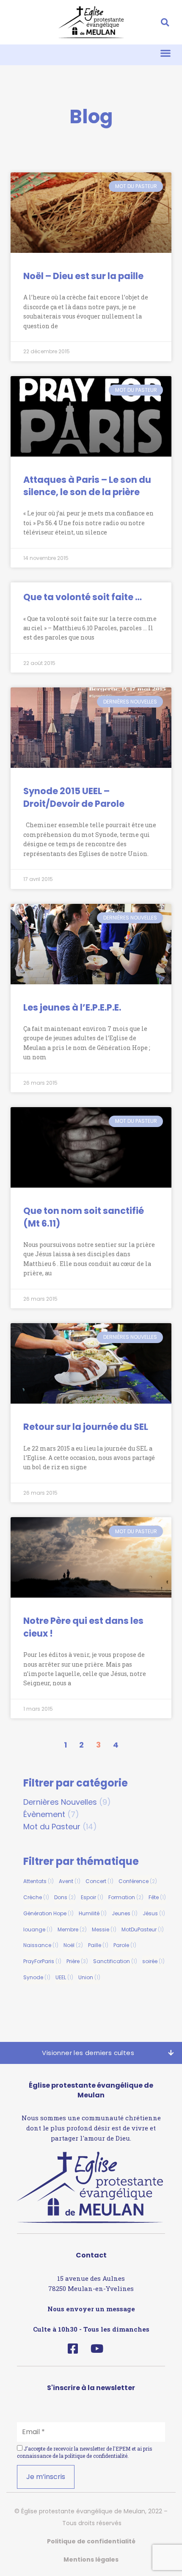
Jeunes (125, 1913)
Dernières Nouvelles (60, 1802)
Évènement (44, 1814)
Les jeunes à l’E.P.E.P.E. (72, 1007)
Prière (77, 1961)
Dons (65, 1897)
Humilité (93, 1913)
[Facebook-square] (73, 2348)
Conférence (138, 1881)
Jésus (154, 1913)
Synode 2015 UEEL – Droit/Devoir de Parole (74, 797)
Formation (126, 1897)
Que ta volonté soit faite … (83, 597)
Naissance (41, 1945)
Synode (37, 1977)
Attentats (39, 1881)
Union (89, 1977)
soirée (153, 1961)
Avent (70, 1881)
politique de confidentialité (96, 2456)
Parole (125, 1945)
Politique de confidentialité (91, 2541)
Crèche (36, 1897)
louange (38, 1929)
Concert (99, 1881)
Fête (157, 1897)
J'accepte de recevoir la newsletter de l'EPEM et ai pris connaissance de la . (85, 2452)
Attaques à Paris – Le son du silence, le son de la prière (87, 486)
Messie (104, 1929)
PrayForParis (42, 1961)
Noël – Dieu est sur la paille (83, 276)
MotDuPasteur (143, 1929)
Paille (98, 1945)
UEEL (64, 1977)
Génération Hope (48, 1913)
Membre (72, 1929)
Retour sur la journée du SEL (86, 1427)
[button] (165, 22)
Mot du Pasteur (52, 1827)
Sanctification (115, 1961)
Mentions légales (91, 2559)
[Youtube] (97, 2348)
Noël (73, 1945)
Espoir (92, 1897)
